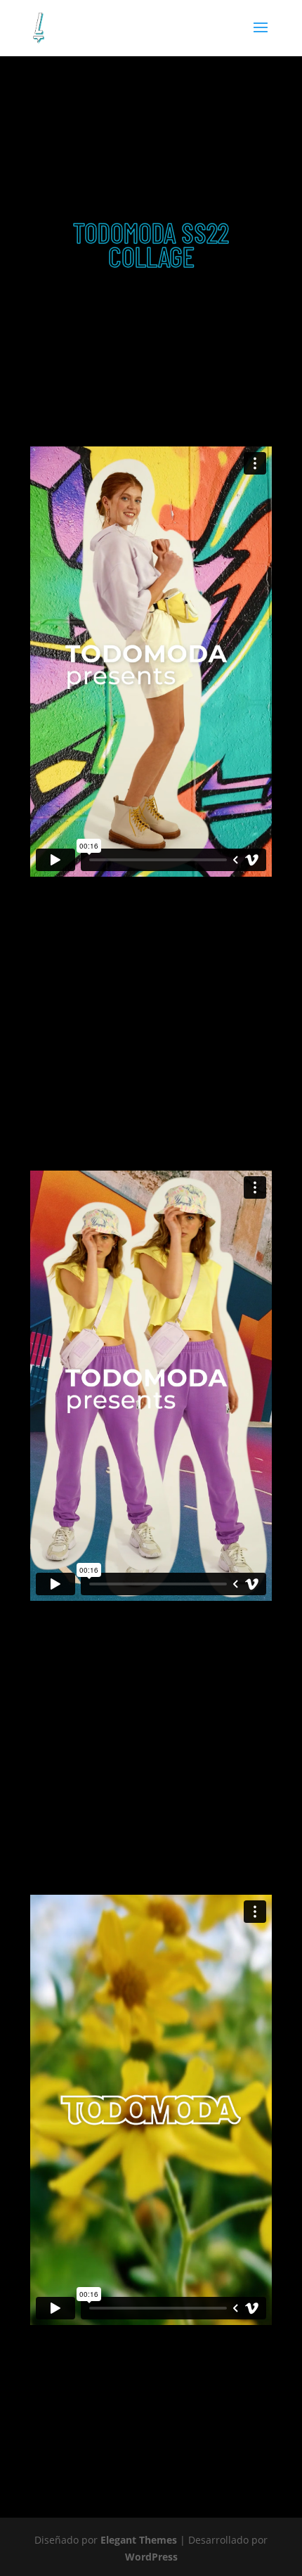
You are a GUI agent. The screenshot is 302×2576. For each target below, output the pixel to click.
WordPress (151, 2557)
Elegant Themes (139, 2540)
